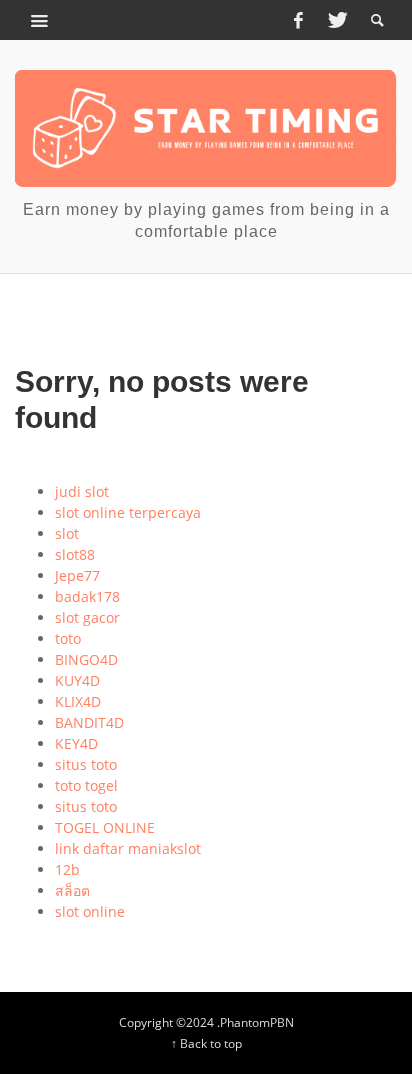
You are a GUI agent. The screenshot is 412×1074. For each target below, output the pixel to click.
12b (67, 869)
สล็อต (72, 890)
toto (68, 638)
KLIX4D (78, 701)
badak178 (87, 596)
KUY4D (77, 680)
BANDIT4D (89, 722)
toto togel (86, 785)
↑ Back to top (206, 1043)
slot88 (75, 554)
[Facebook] (298, 20)
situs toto (86, 764)
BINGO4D (86, 659)
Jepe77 (77, 575)
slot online (90, 911)
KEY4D (76, 743)
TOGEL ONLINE (105, 827)
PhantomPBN (257, 1022)
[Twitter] (336, 20)
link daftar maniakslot (128, 848)
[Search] (40, 20)
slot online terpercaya (128, 512)
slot (67, 533)
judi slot (82, 491)
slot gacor (87, 617)
